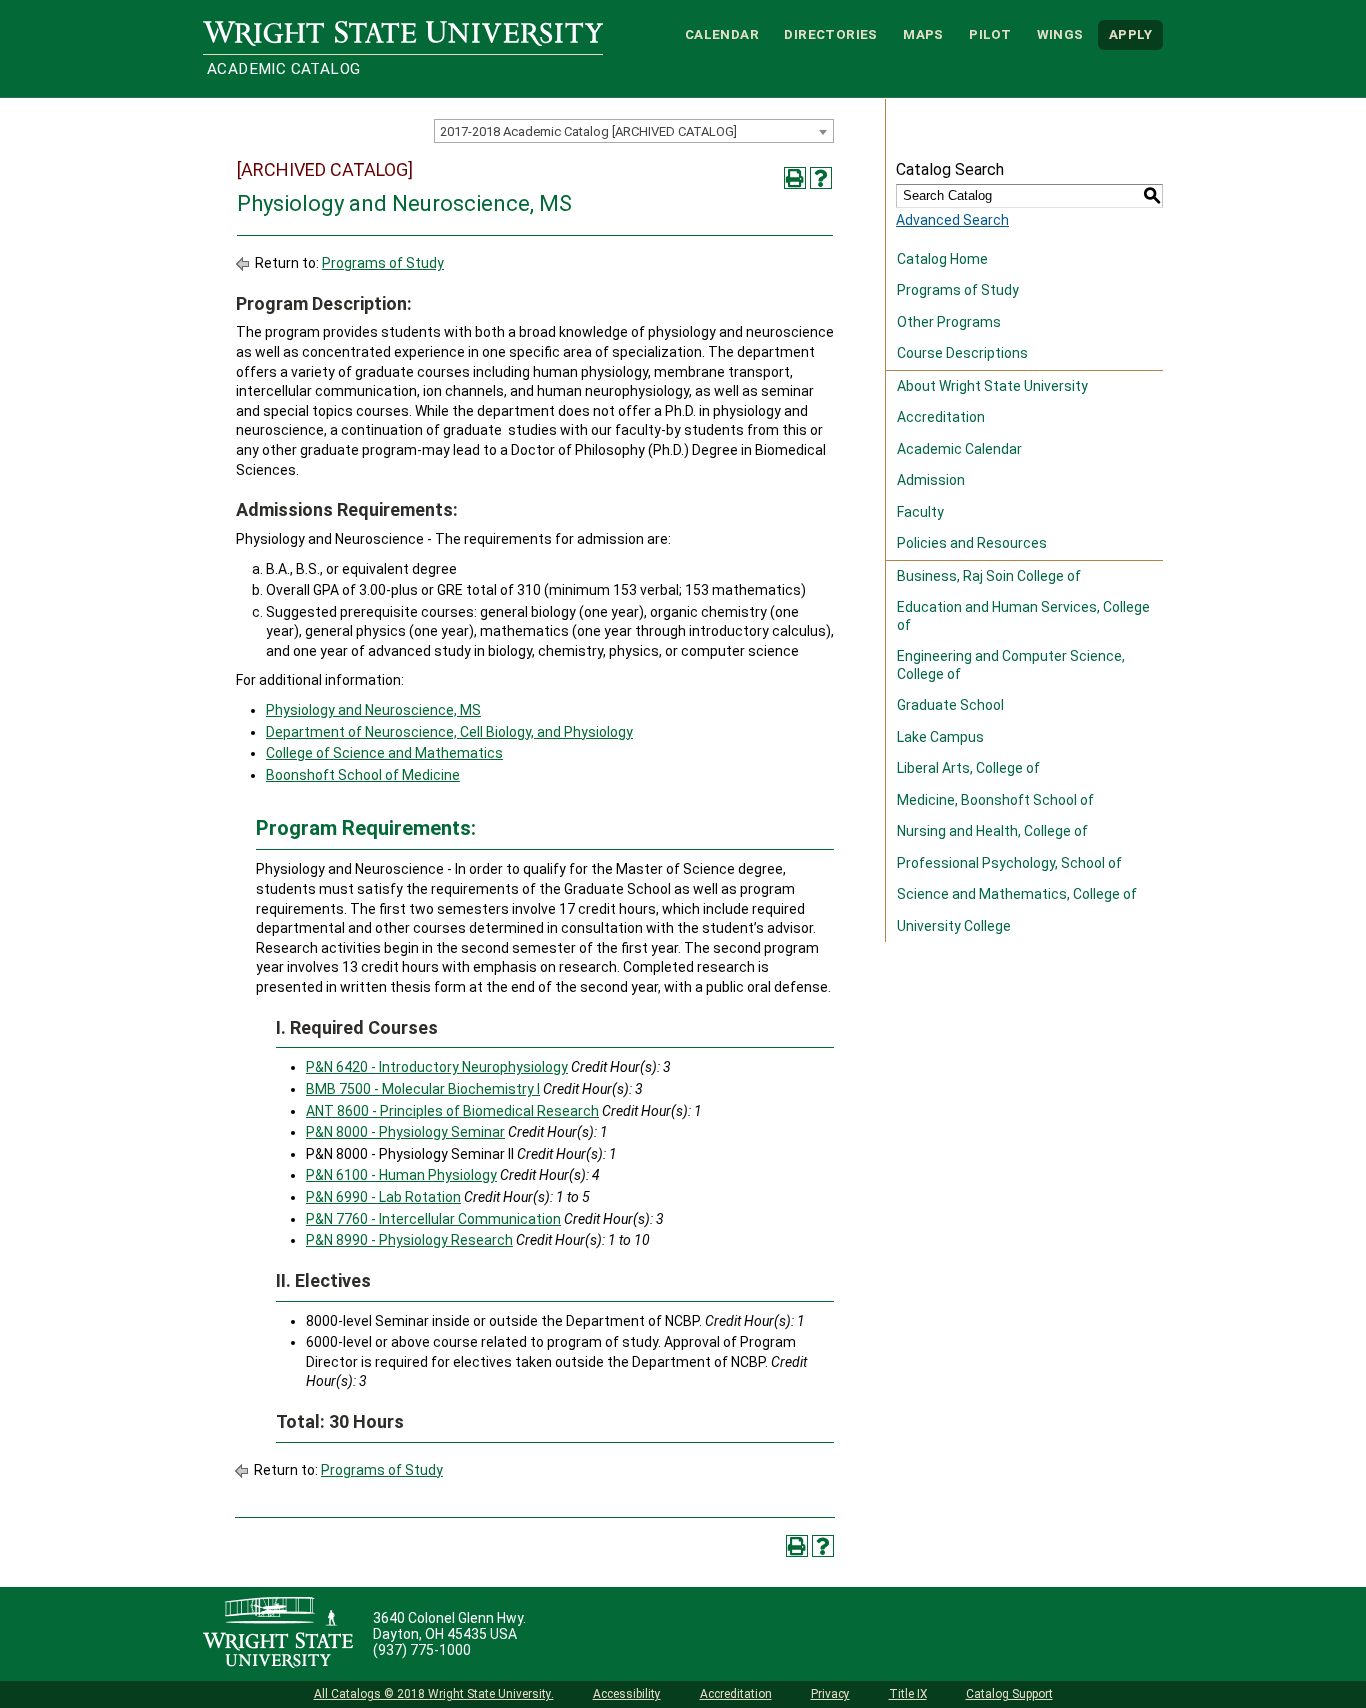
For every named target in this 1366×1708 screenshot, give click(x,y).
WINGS (1060, 34)
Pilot (990, 34)
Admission (931, 480)
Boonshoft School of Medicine (363, 775)
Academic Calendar (959, 449)
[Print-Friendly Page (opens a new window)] (795, 178)
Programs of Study (383, 263)
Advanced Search (952, 220)
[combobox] (634, 131)
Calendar (722, 34)
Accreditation (941, 417)
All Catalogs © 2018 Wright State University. (434, 1694)
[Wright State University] (278, 1634)
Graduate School (950, 705)
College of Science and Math (357, 753)
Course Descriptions (962, 353)
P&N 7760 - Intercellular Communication (433, 1219)
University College (954, 926)
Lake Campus (940, 737)
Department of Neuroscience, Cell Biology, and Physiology (449, 732)
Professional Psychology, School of (1009, 863)
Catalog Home (942, 259)
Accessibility (627, 1694)
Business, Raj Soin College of (989, 576)
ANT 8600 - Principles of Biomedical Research (452, 1111)
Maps (923, 34)
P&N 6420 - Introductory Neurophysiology (437, 1067)
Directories (830, 34)
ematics (476, 753)
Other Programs (949, 322)
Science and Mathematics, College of (1017, 894)
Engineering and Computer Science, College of (1011, 665)
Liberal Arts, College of (968, 768)
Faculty (920, 512)
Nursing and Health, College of (992, 831)
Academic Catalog (283, 69)
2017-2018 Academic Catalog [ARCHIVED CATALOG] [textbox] (588, 131)
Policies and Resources (972, 543)
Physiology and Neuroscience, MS (373, 710)
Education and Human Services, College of (1023, 616)
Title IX (908, 1694)
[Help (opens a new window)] (821, 178)
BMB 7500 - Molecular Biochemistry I (423, 1089)
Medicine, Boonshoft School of (995, 800)
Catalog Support (1009, 1694)
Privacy (830, 1694)
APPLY (1130, 34)
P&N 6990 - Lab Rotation (383, 1197)
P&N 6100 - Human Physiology (401, 1175)
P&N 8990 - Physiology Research (409, 1240)
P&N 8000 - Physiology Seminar (405, 1132)
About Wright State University (992, 386)
